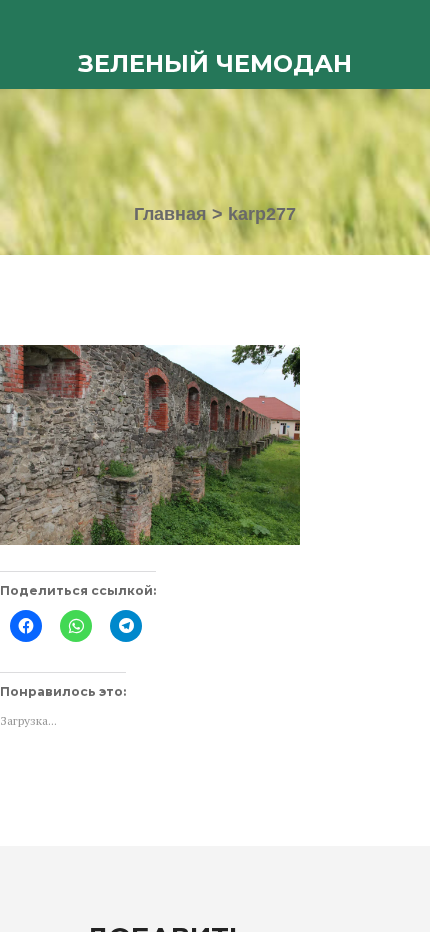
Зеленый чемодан (215, 63)
